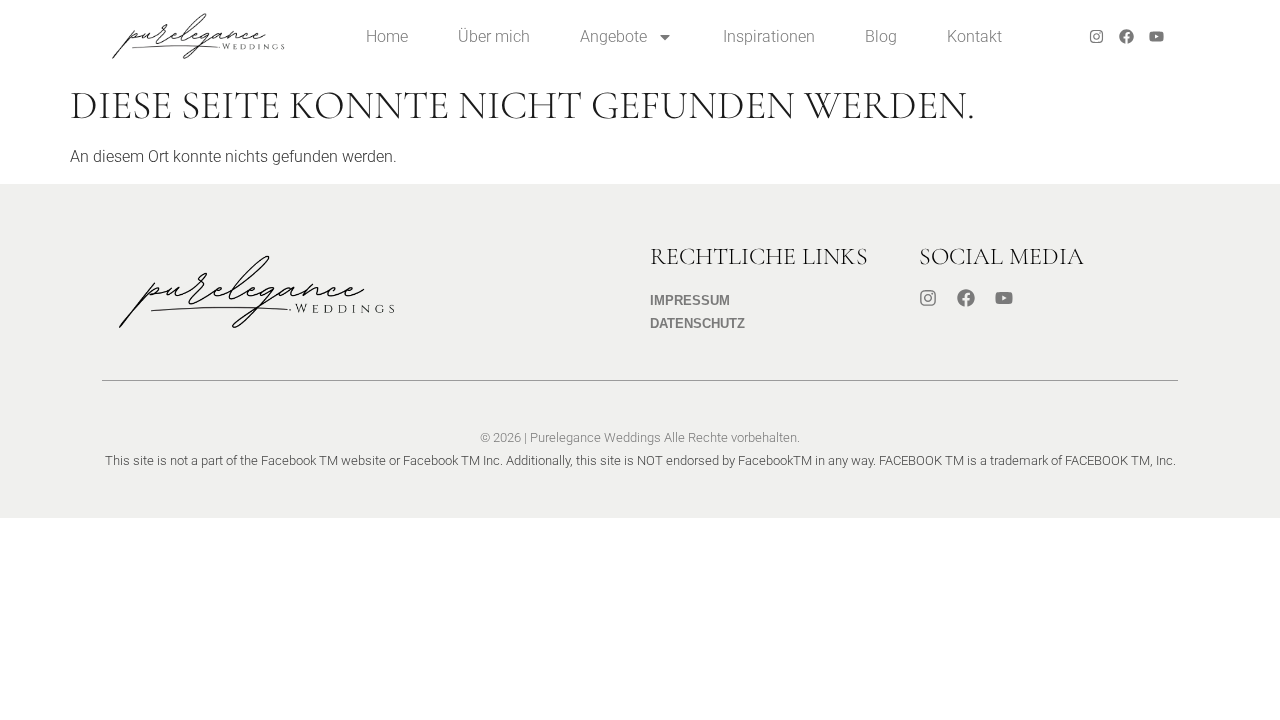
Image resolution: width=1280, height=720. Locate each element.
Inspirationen (769, 36)
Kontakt (974, 36)
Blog (881, 36)
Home (387, 36)
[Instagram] (1097, 37)
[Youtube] (1157, 37)
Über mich (494, 36)
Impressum (690, 300)
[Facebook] (1127, 37)
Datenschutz (697, 323)
